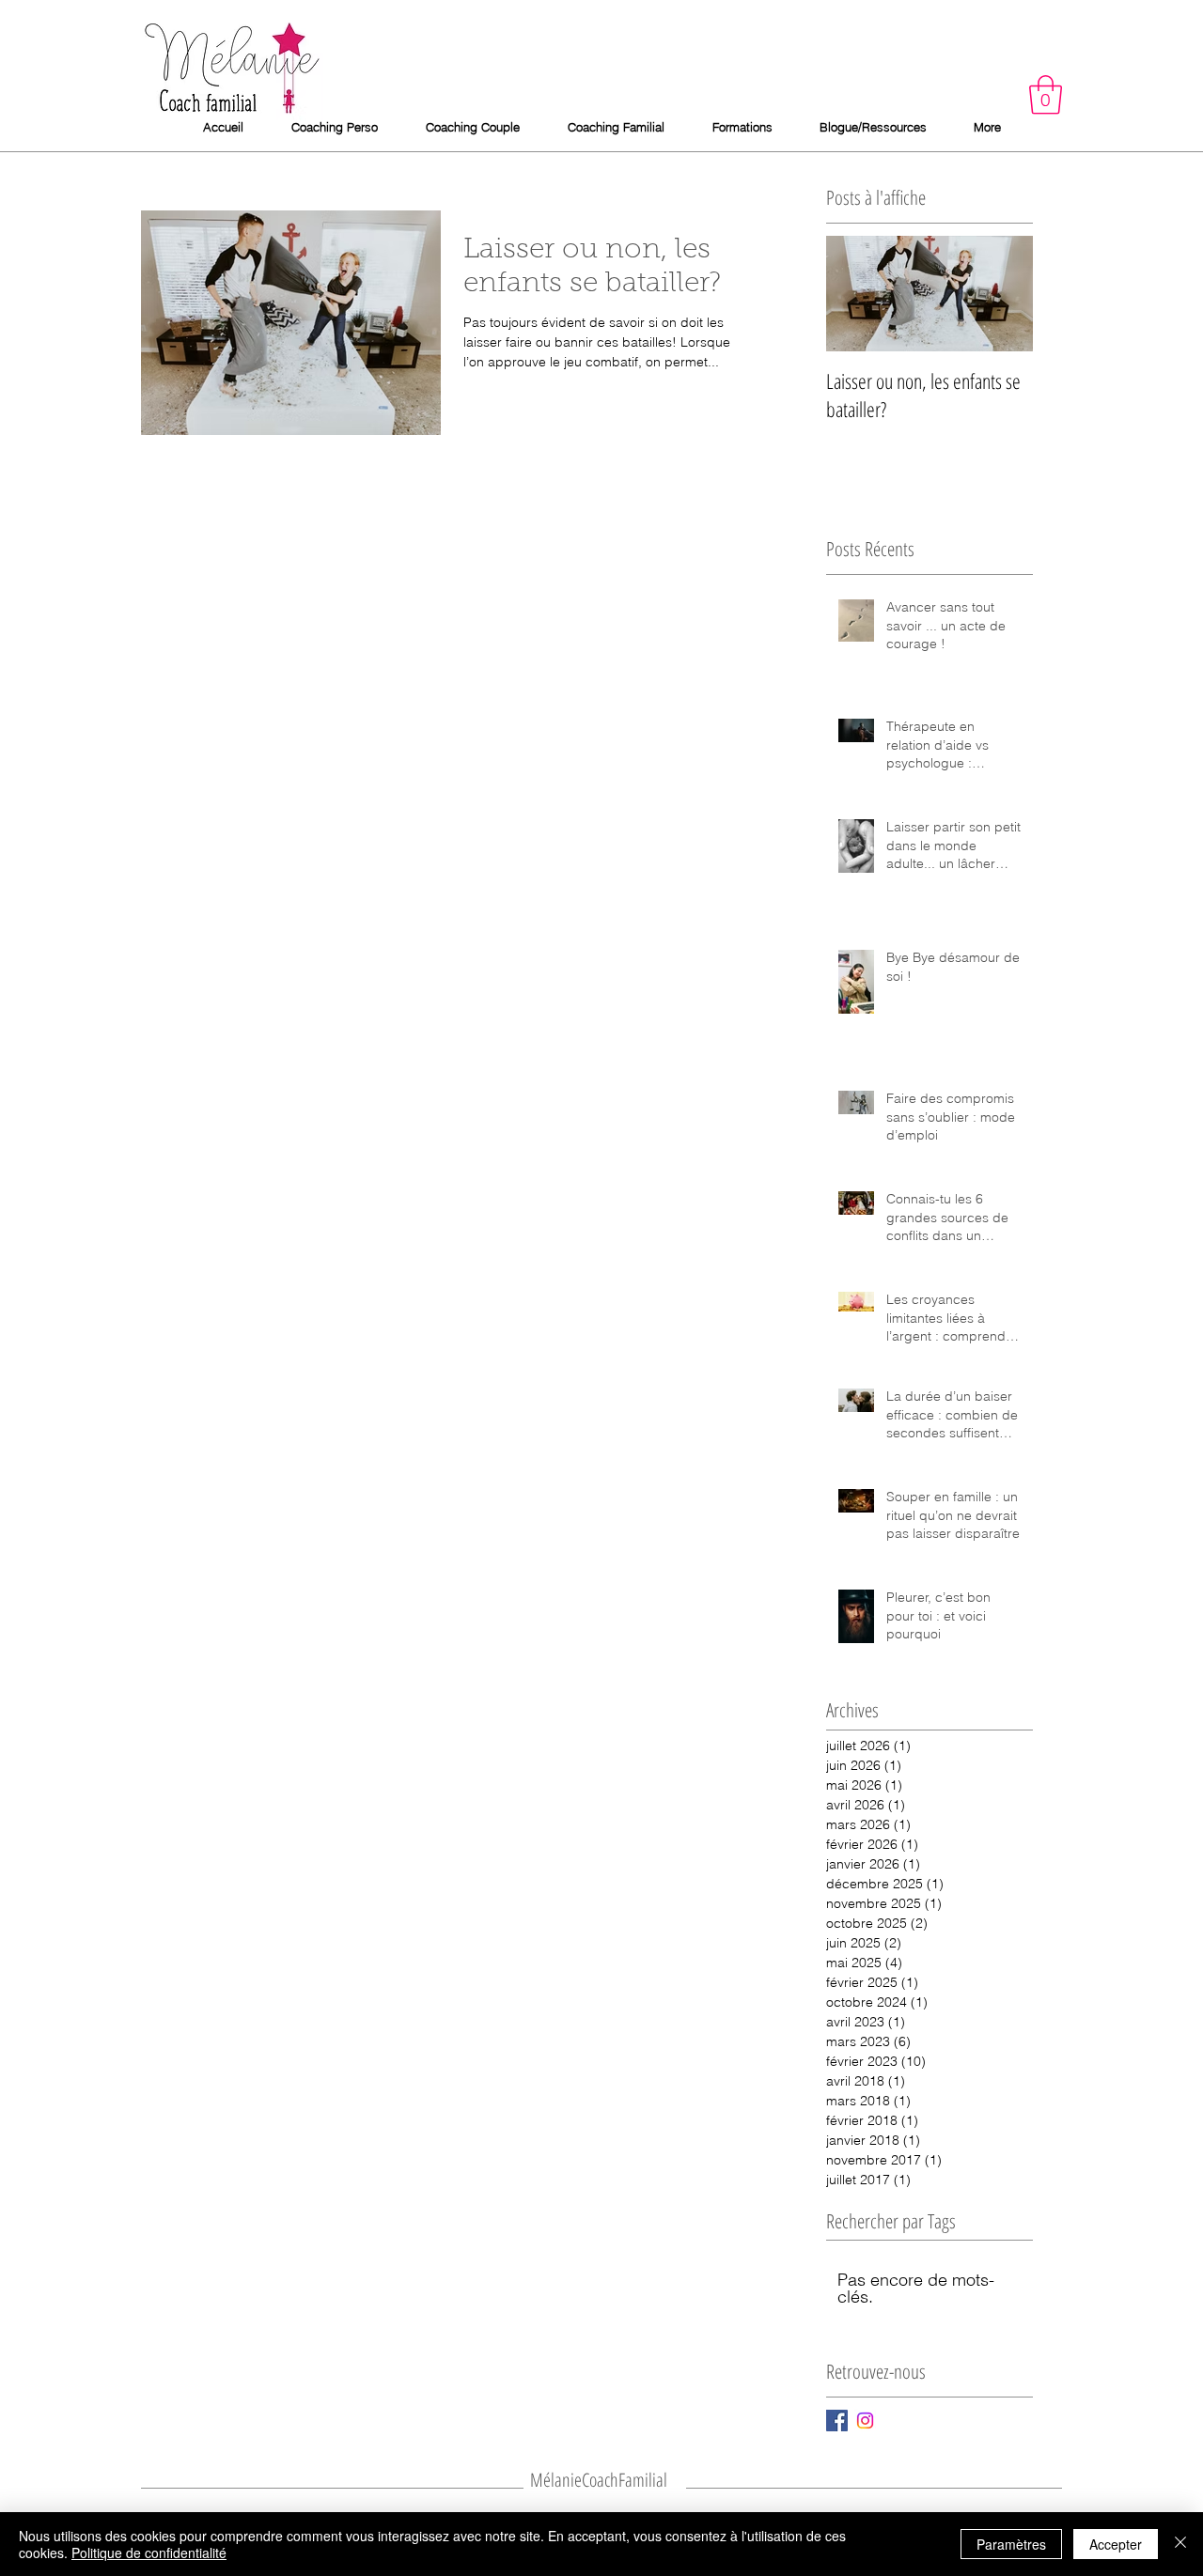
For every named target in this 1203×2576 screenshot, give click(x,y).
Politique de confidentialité (149, 2553)
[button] (1046, 95)
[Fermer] (1180, 2544)
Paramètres (1011, 2544)
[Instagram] (865, 2421)
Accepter (1116, 2544)
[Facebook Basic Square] (837, 2421)
